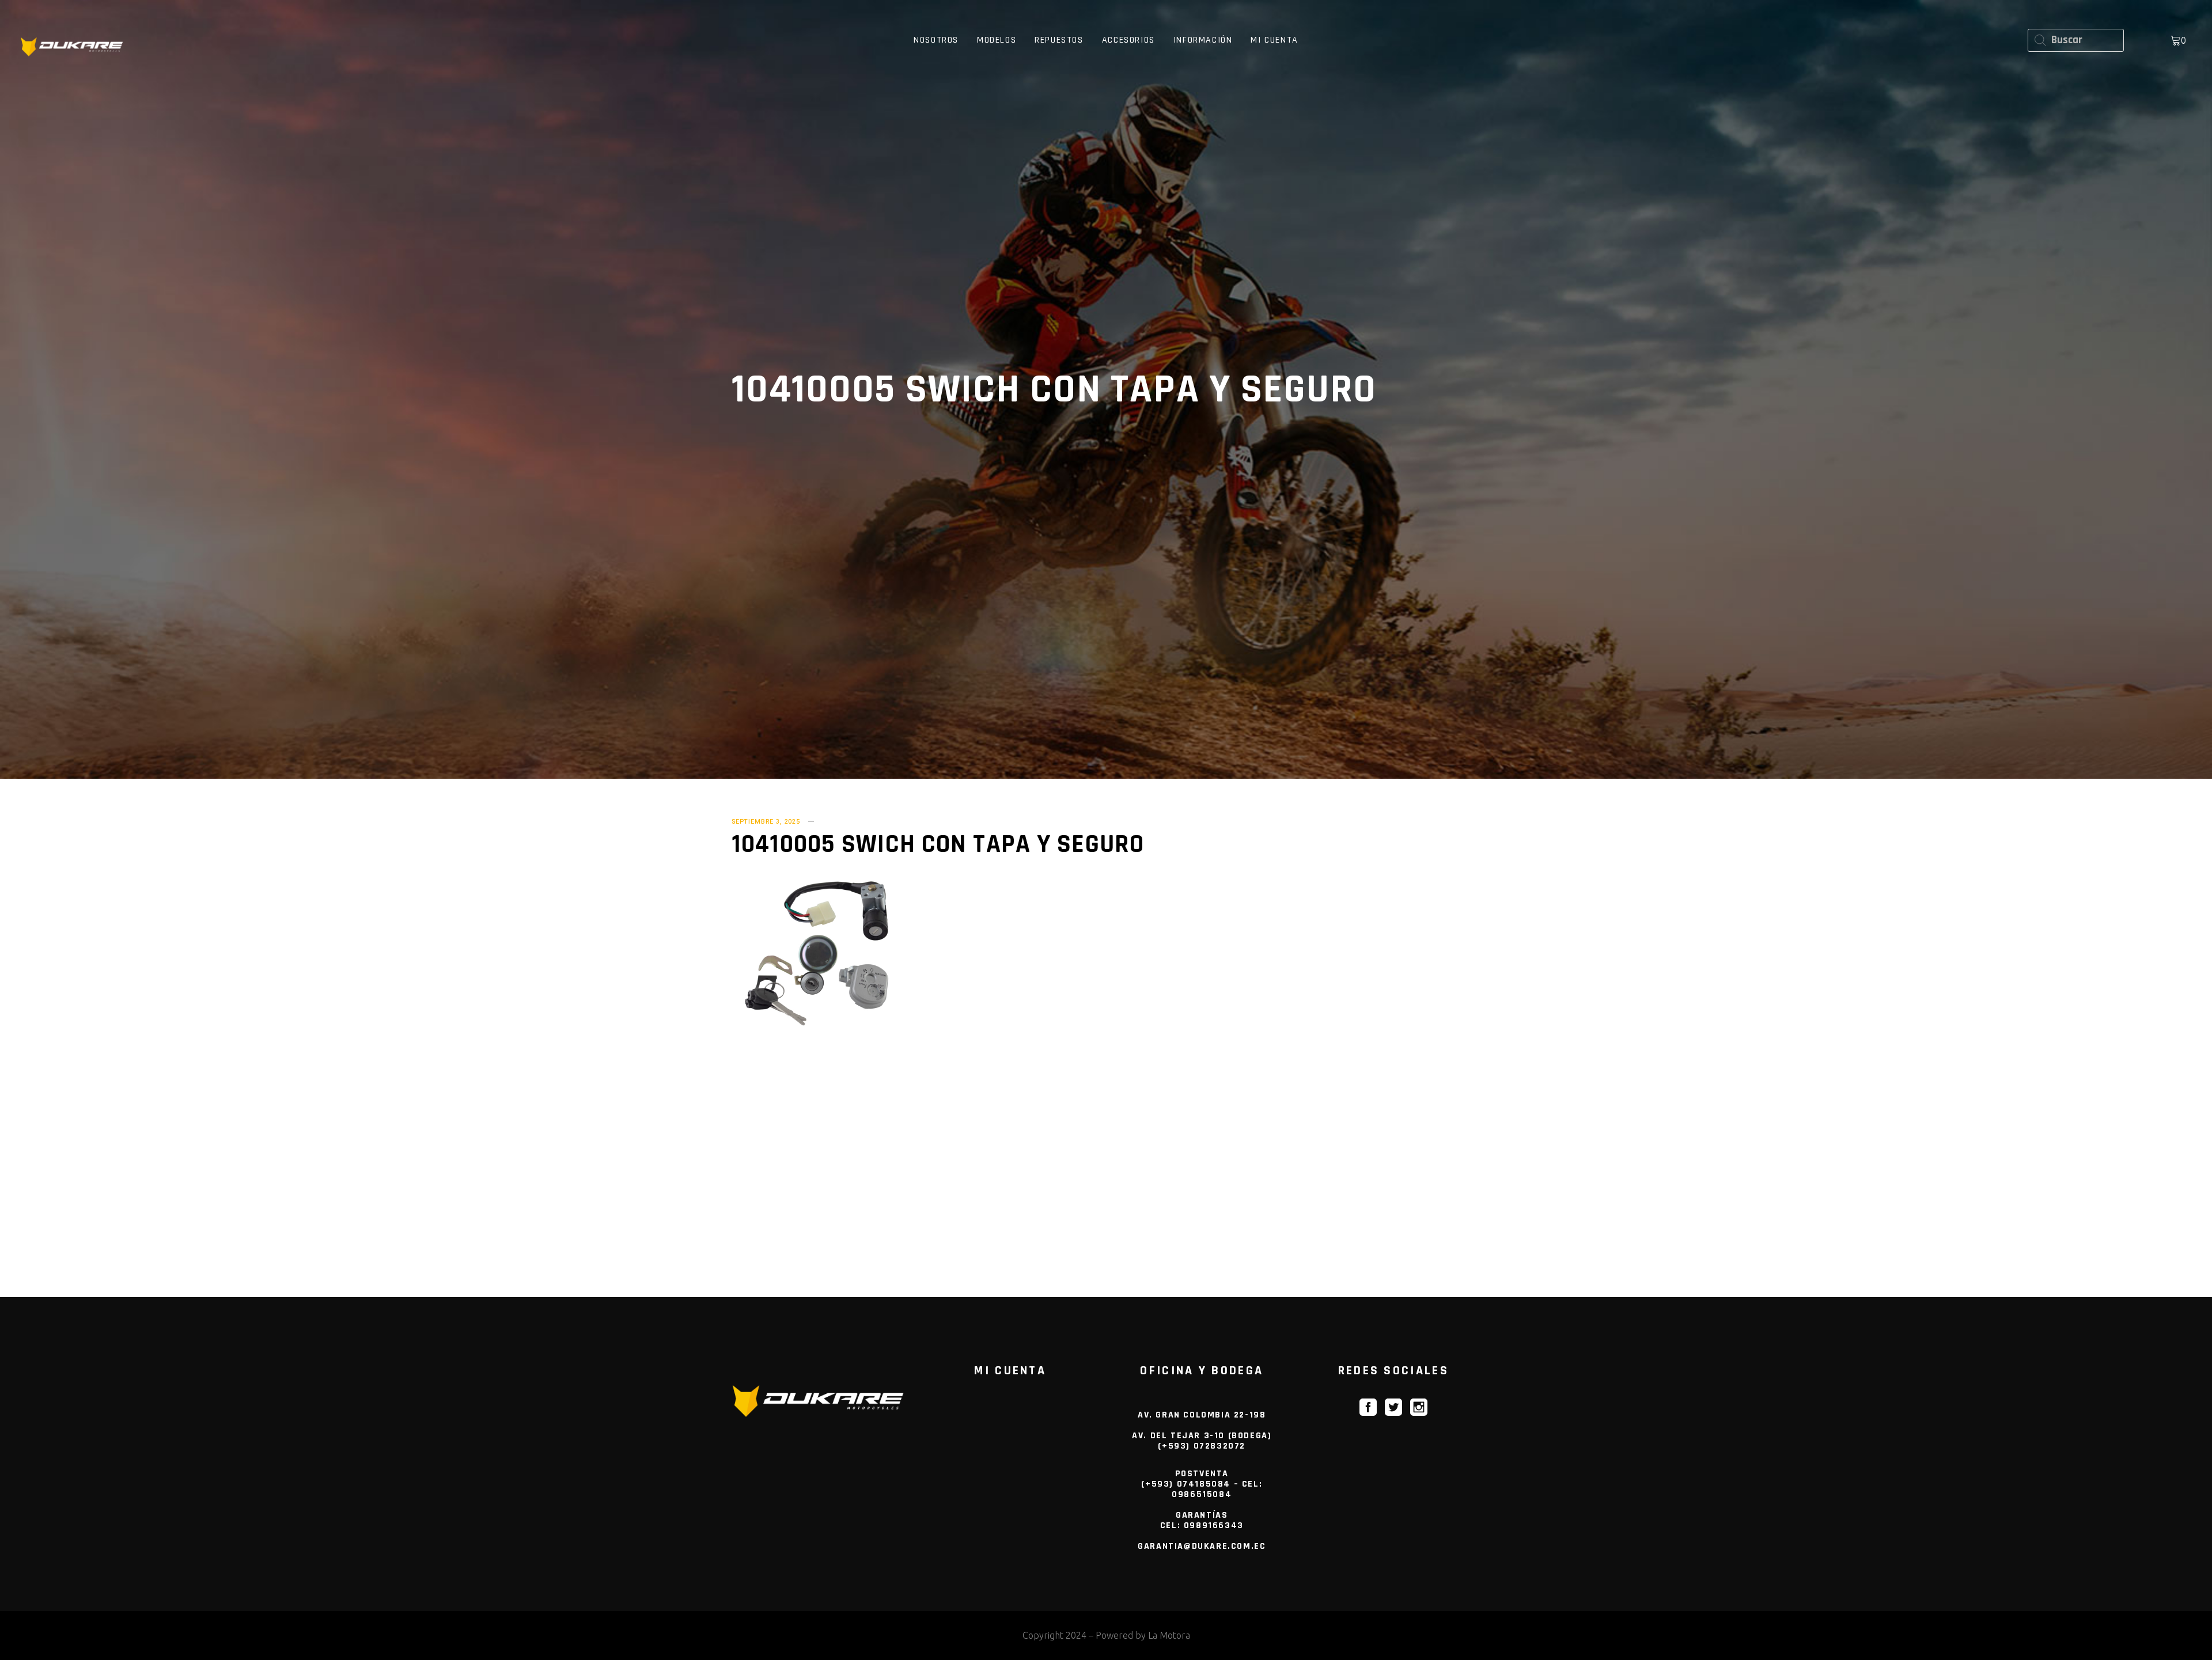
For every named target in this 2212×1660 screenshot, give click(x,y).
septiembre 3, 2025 (766, 822)
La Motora (1169, 1635)
